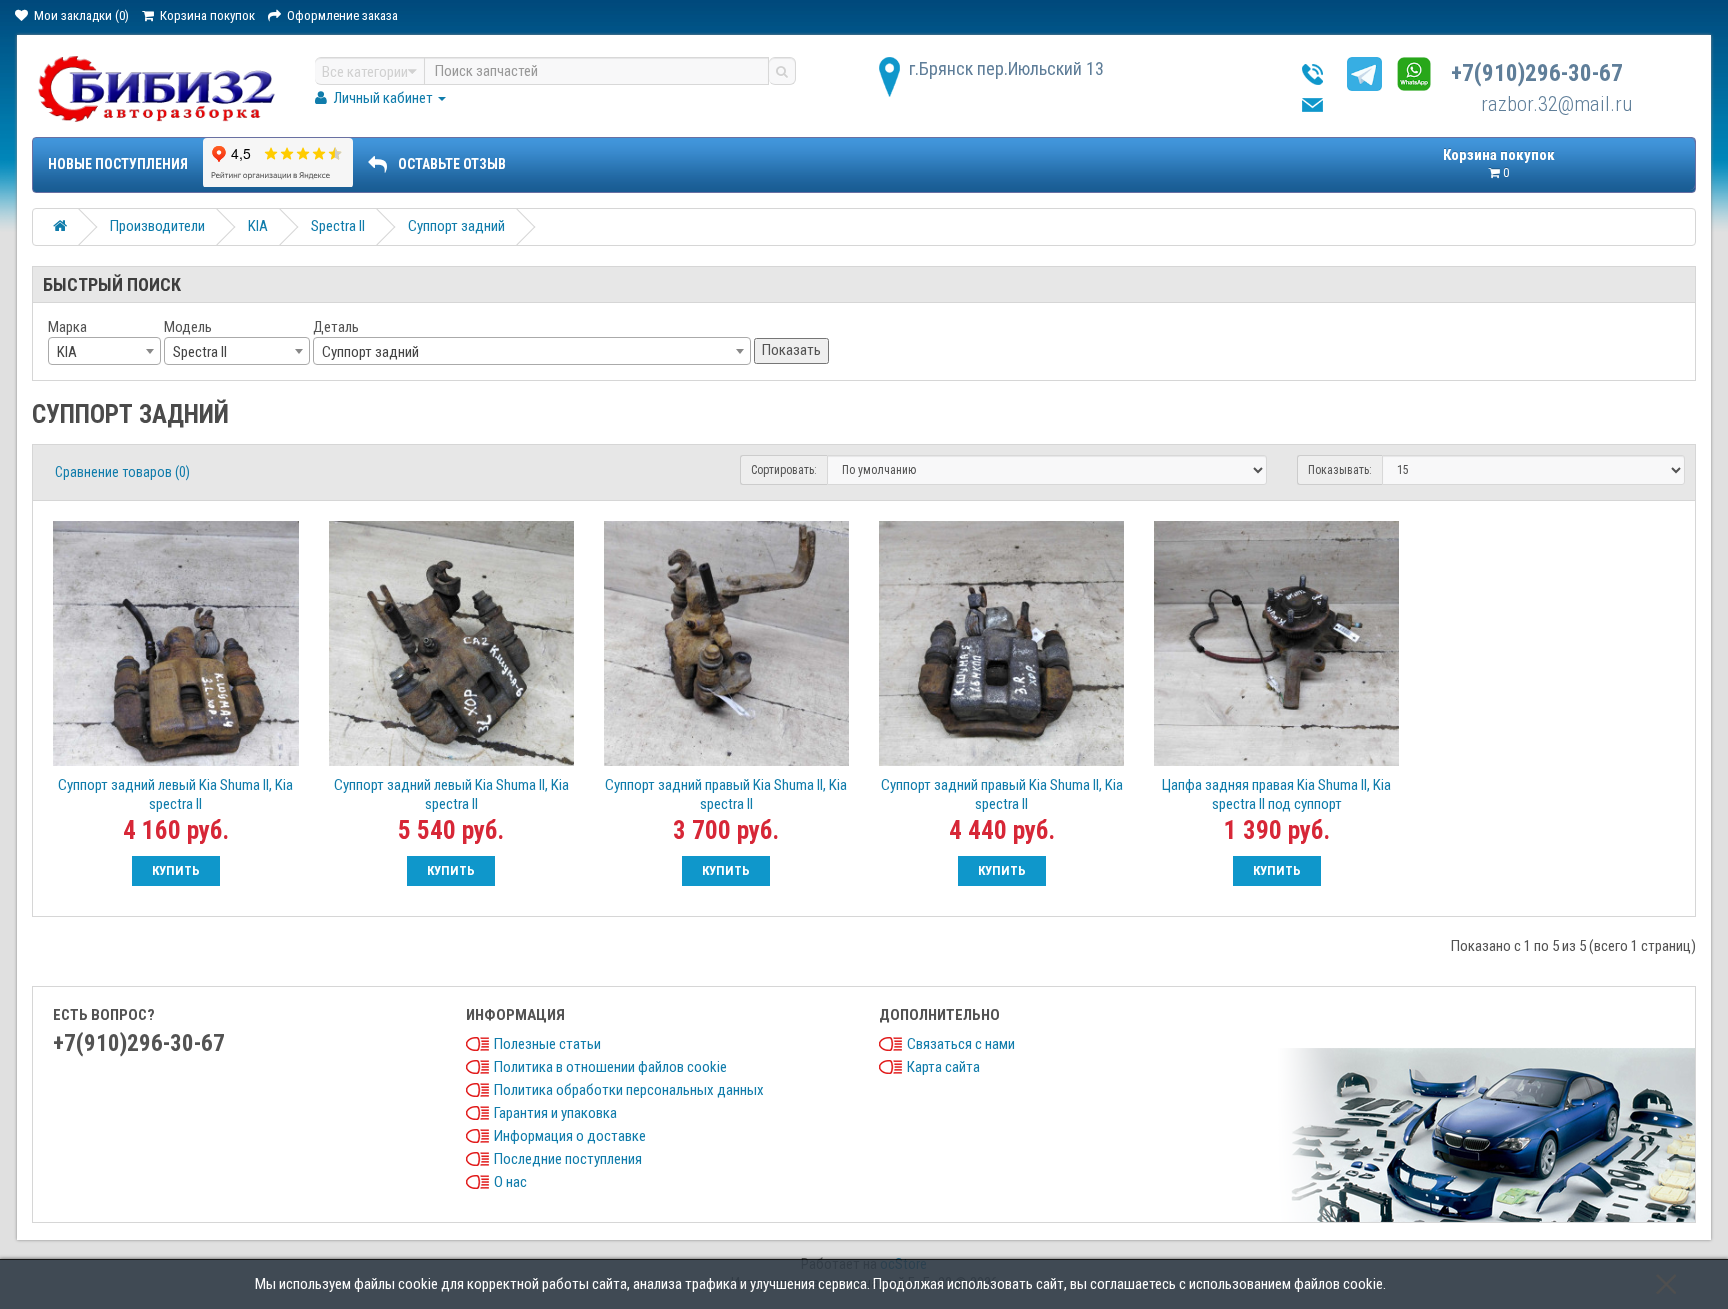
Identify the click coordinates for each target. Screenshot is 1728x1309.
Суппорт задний (456, 226)
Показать (791, 350)
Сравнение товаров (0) (122, 472)
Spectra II (338, 226)
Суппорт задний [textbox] (370, 352)
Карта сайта (943, 1067)
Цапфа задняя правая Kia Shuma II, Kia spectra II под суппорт (1276, 794)
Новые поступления (118, 164)
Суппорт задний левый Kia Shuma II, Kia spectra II (175, 794)
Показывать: (1340, 470)
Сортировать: (784, 470)
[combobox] (104, 351)
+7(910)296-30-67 (1537, 73)
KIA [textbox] (67, 352)
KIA (258, 226)
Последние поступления (568, 1159)
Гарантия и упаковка (555, 1113)
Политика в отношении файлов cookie (610, 1067)
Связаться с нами (961, 1044)
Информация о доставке (570, 1136)
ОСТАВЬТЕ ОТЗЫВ (452, 164)
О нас (510, 1182)
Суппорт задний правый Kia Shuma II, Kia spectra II (726, 794)
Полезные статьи (547, 1044)
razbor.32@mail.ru (1556, 104)
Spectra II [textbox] (200, 352)
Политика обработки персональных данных (629, 1090)
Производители (157, 226)
